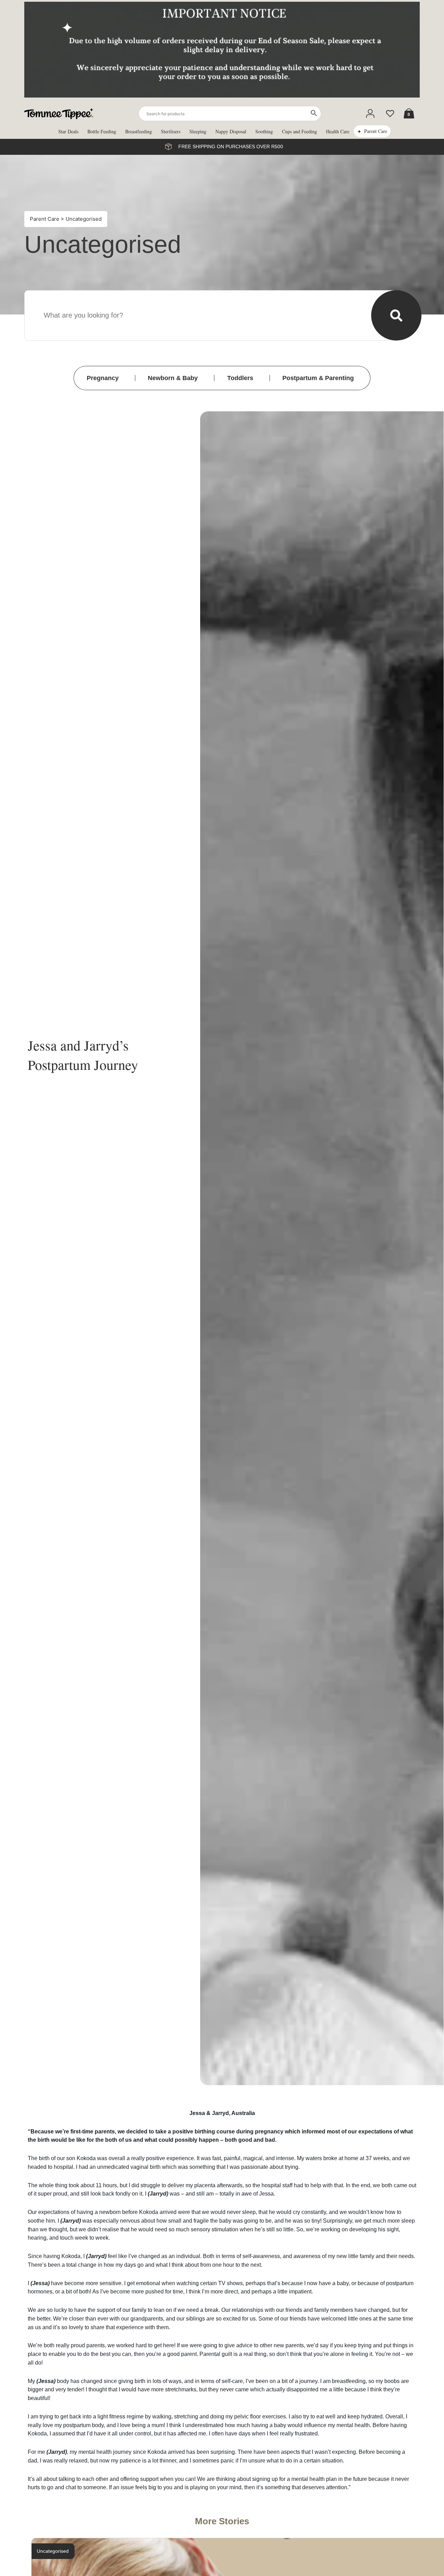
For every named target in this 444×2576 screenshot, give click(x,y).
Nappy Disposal (231, 131)
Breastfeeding (139, 131)
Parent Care (376, 131)
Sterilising (161, 531)
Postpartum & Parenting (318, 378)
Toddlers (240, 378)
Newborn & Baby (173, 378)
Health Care (338, 131)
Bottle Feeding (102, 131)
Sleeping (198, 131)
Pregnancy (103, 378)
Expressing (163, 494)
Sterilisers (171, 131)
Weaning (160, 519)
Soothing (264, 131)
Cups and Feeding (300, 131)
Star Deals (68, 131)
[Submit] (396, 315)
